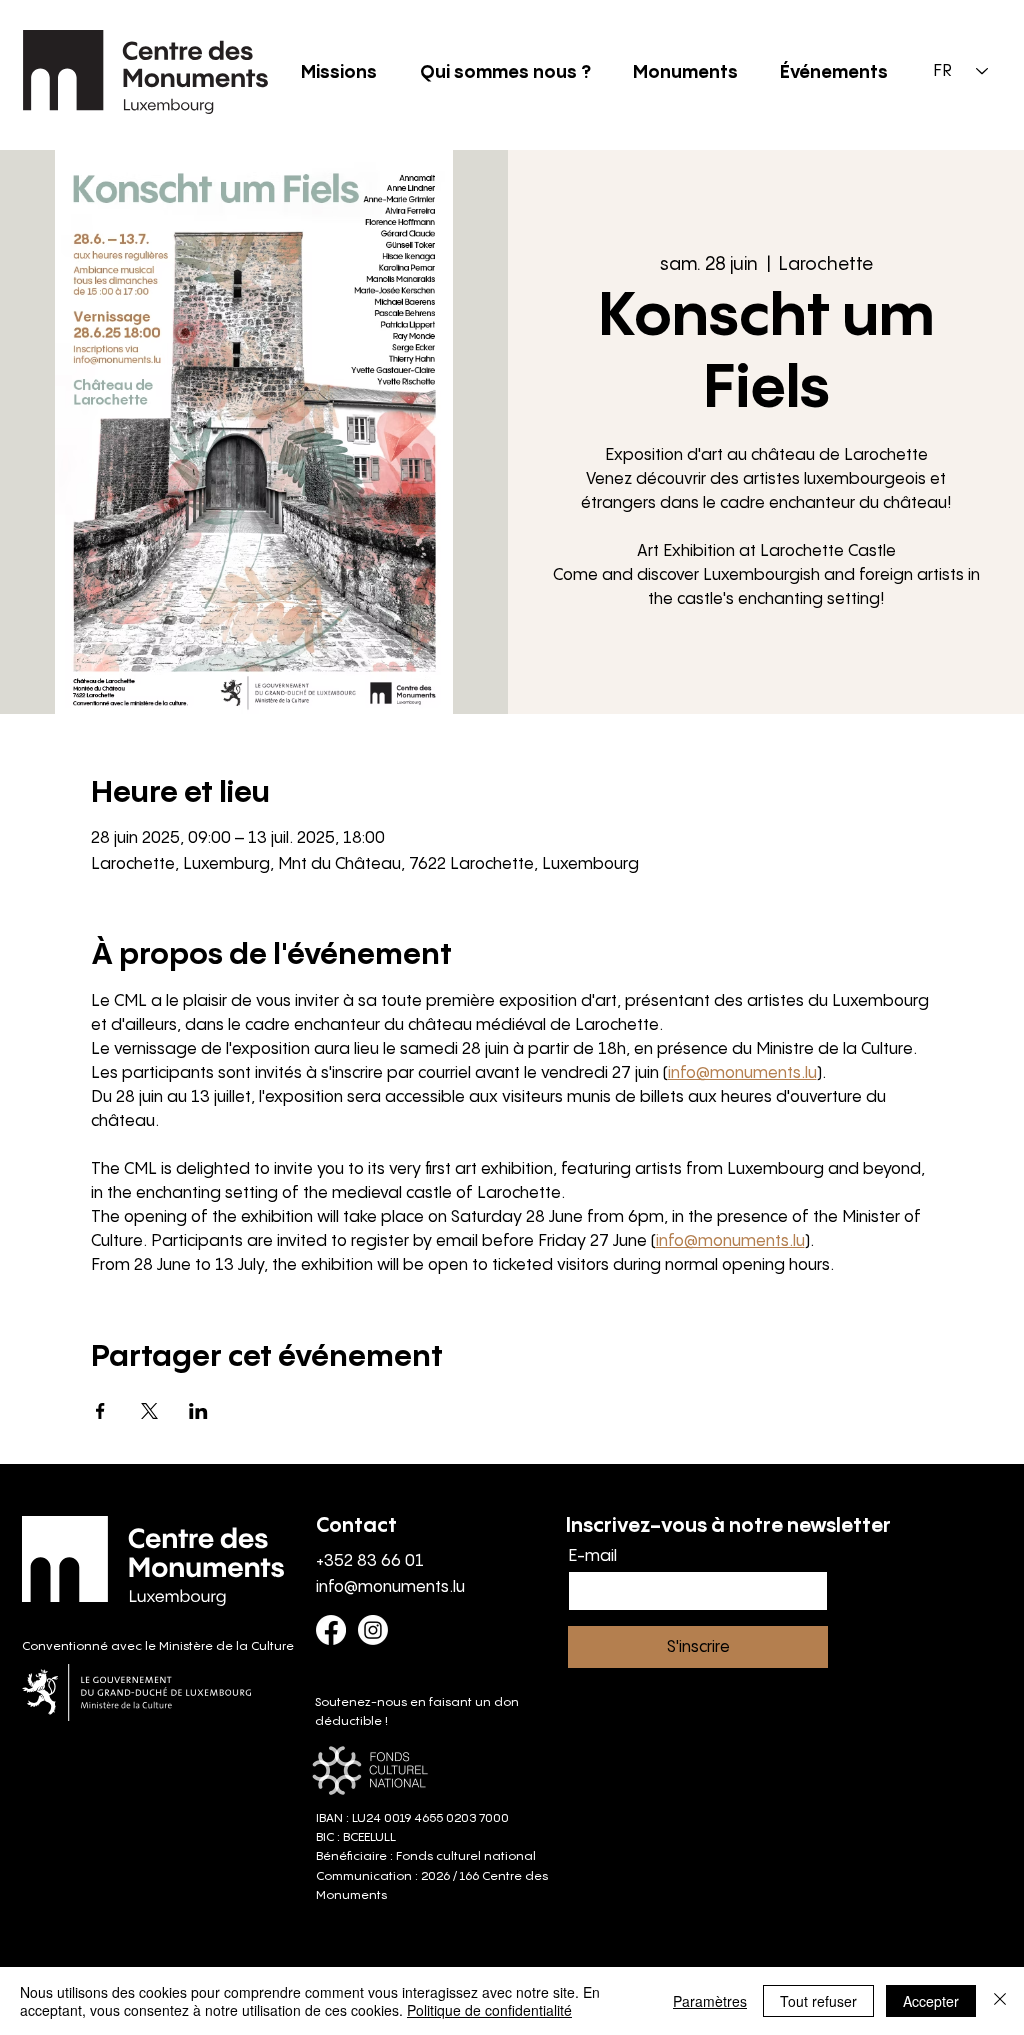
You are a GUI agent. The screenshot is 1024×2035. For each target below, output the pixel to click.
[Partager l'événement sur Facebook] (100, 1411)
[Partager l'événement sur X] (149, 1411)
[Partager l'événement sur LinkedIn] (198, 1411)
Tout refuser (818, 2001)
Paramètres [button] (710, 2001)
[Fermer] (1000, 2001)
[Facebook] (331, 1630)
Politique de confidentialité (489, 2010)
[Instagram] (373, 1630)
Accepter (931, 2001)
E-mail (592, 1557)
